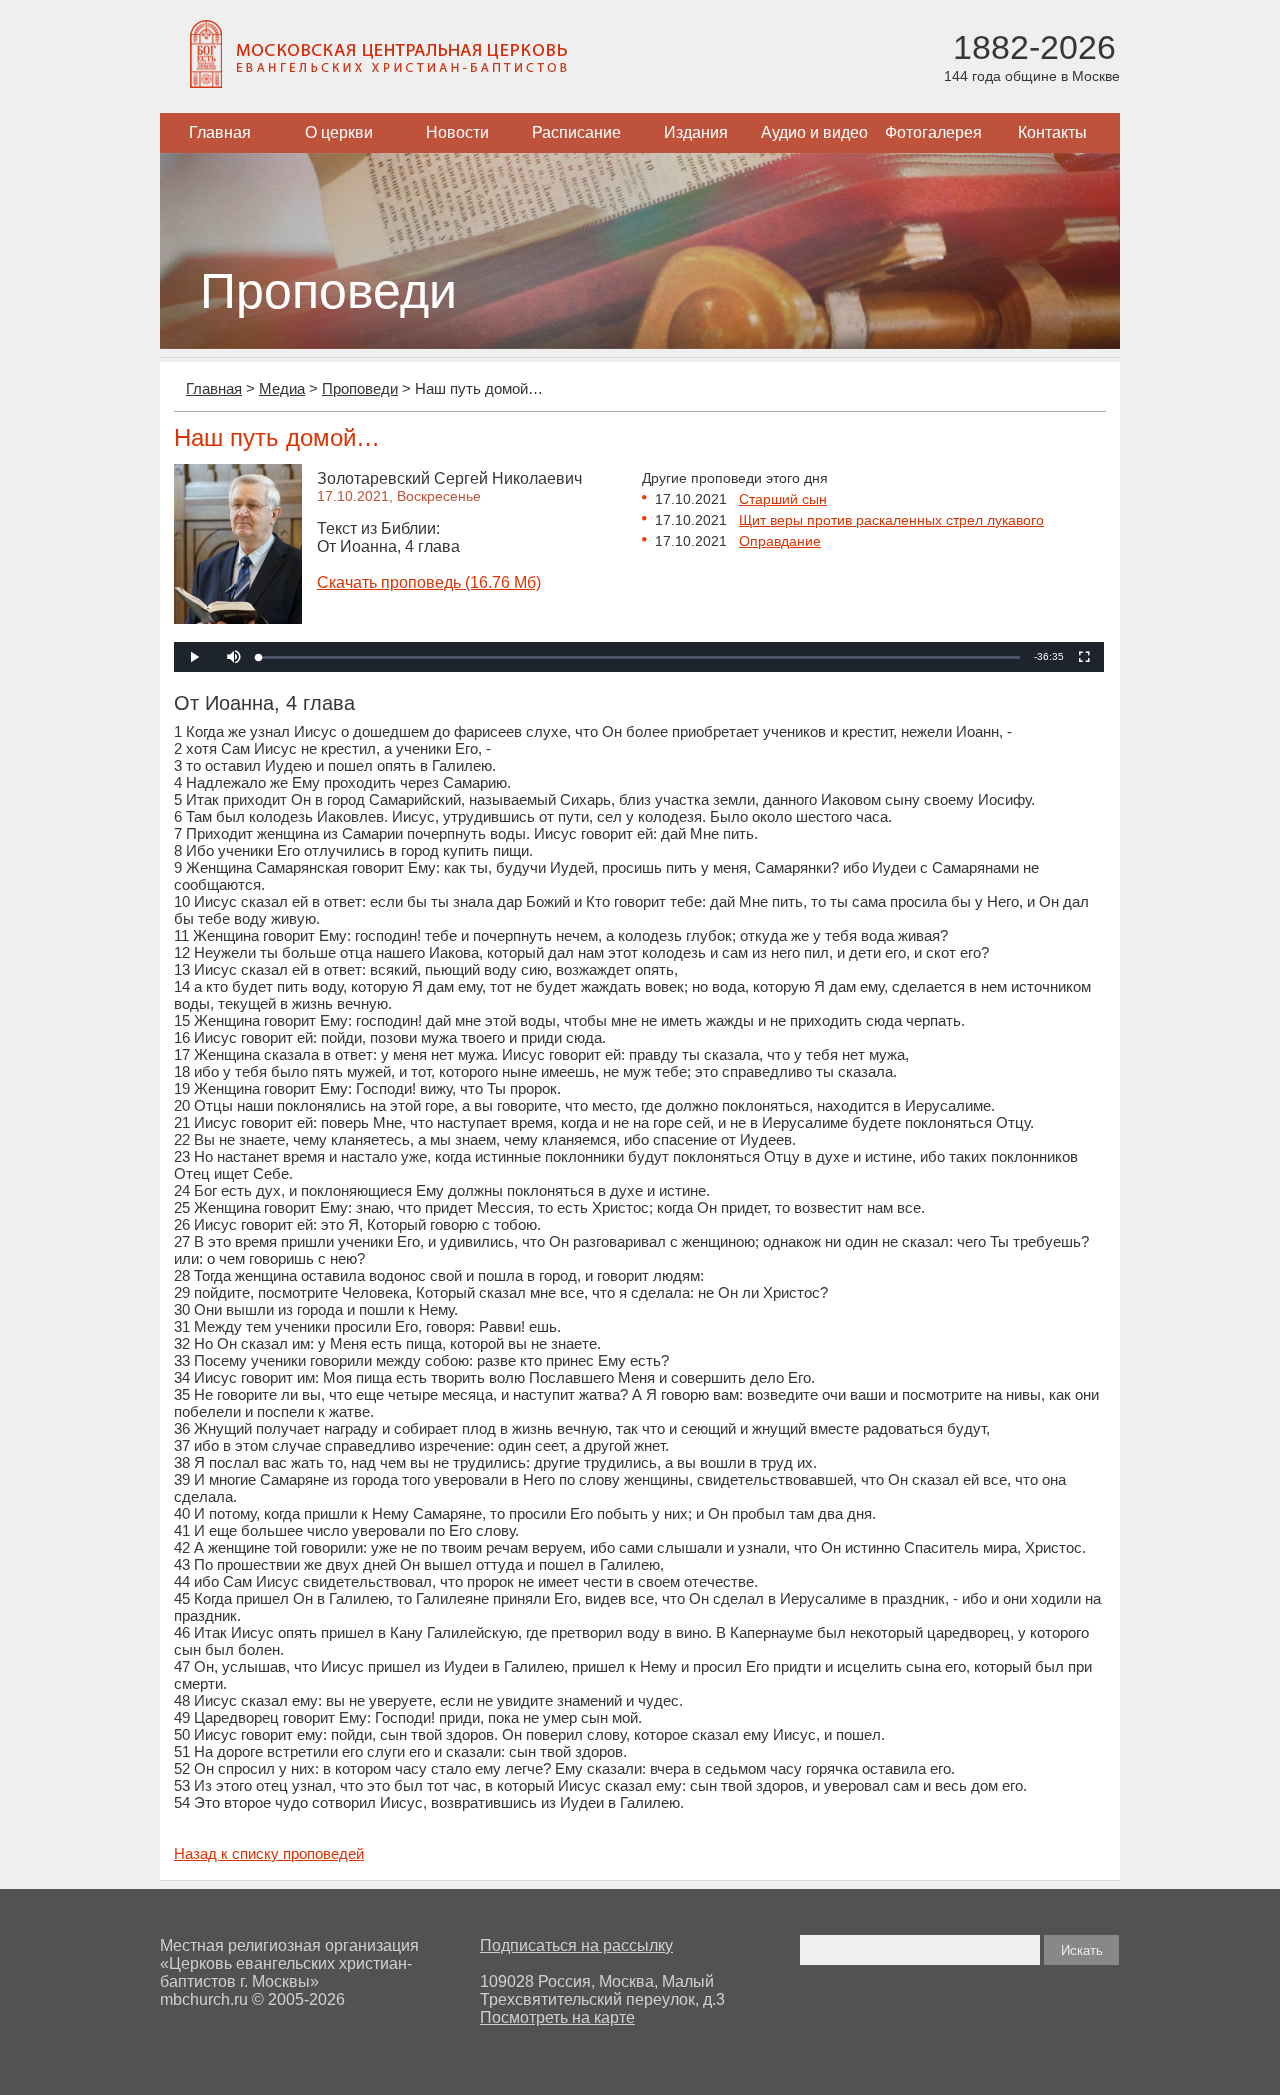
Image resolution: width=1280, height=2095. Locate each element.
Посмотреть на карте (557, 2017)
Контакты (1052, 132)
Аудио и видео (814, 132)
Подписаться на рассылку (576, 1945)
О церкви (339, 132)
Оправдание (780, 541)
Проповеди (360, 388)
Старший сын (783, 499)
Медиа (282, 388)
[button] (234, 657)
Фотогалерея (933, 132)
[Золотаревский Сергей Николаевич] (238, 618)
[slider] (639, 657)
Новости (457, 132)
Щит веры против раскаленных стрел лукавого (891, 520)
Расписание (576, 132)
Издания (696, 132)
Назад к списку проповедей (269, 1853)
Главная (220, 132)
